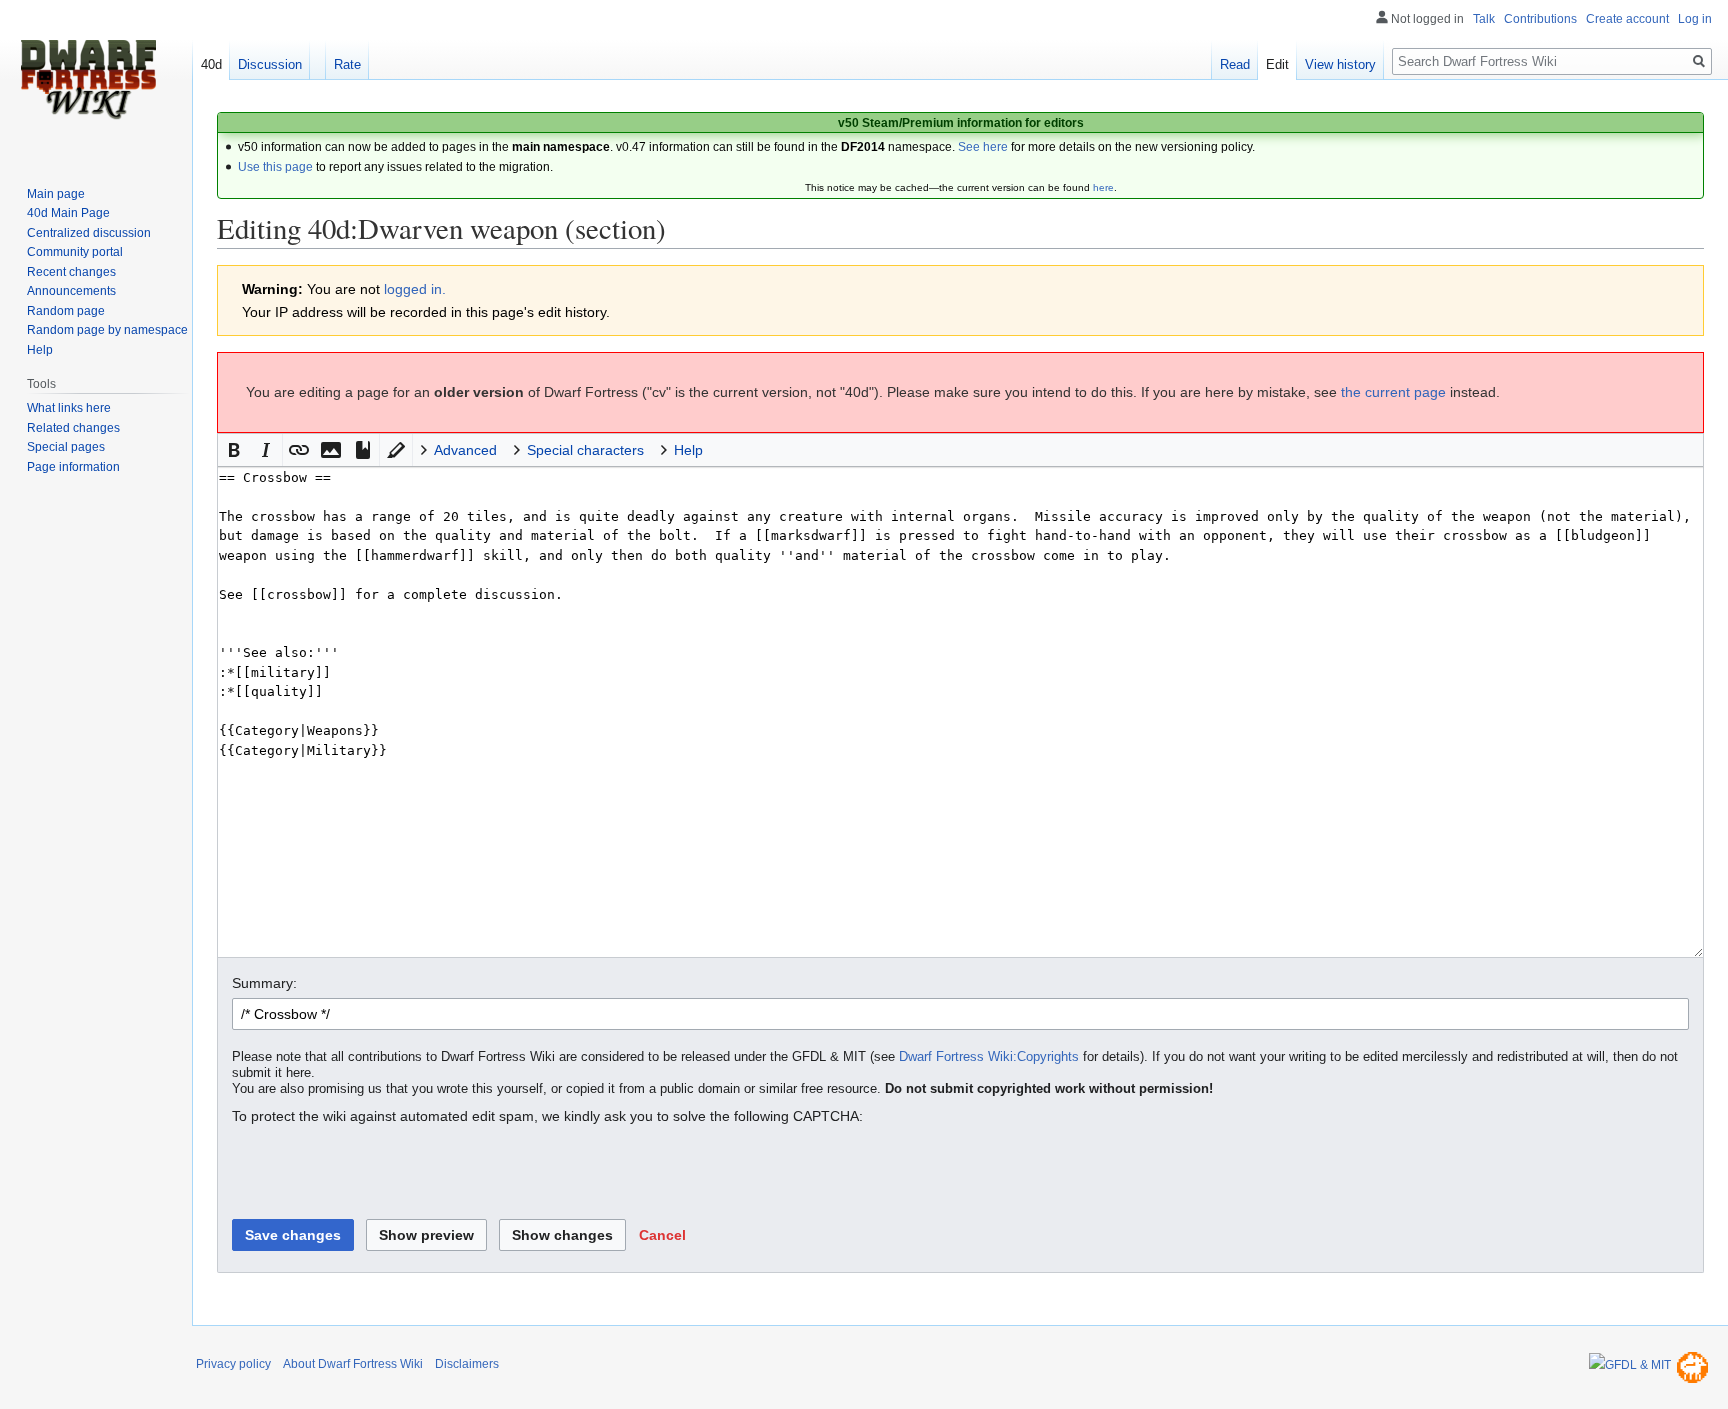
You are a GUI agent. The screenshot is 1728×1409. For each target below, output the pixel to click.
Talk (1484, 19)
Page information (73, 467)
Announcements (71, 291)
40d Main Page (68, 213)
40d (211, 64)
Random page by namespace (107, 330)
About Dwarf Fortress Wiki (353, 1364)
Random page (66, 311)
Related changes (73, 428)
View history (1340, 64)
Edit (1277, 64)
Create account (1627, 19)
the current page (1393, 392)
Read (1235, 64)
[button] (234, 450)
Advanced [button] (465, 450)
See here (983, 147)
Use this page (275, 167)
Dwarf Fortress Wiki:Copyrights (989, 1057)
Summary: (264, 983)
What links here (69, 408)
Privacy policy (233, 1364)
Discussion (270, 64)
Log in (1695, 19)
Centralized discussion (89, 233)
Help (40, 350)
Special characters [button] (585, 450)
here (1103, 187)
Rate (347, 64)
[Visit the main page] (88, 80)
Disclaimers (467, 1364)
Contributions (1540, 19)
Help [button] (688, 450)
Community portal (75, 252)
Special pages (66, 447)
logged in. (415, 289)
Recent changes (71, 272)
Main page (56, 194)
